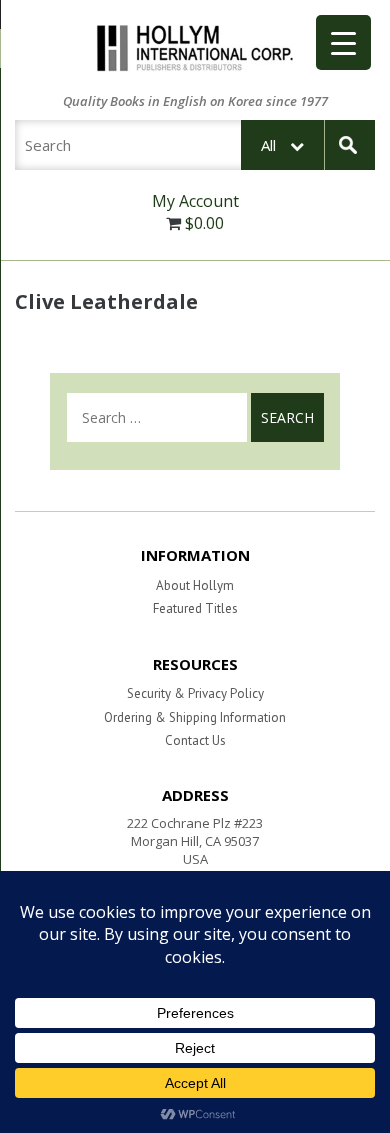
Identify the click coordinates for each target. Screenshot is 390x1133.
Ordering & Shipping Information (195, 717)
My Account (195, 201)
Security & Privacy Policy (195, 693)
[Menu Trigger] (343, 42)
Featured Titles (195, 608)
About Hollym (195, 585)
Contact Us (195, 740)
